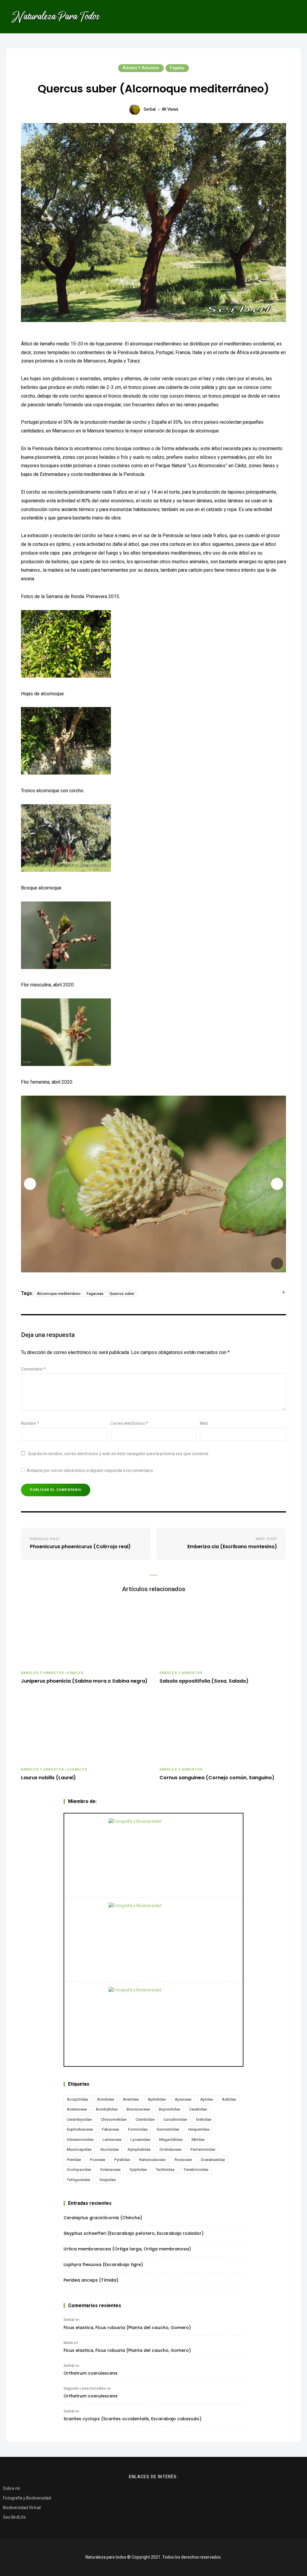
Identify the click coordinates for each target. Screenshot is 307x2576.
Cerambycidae (79, 2119)
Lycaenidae (140, 2140)
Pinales (76, 1673)
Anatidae (131, 2099)
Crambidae (145, 2119)
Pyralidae (122, 2160)
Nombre (30, 1423)
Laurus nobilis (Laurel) (48, 1778)
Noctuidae (110, 2149)
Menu (292, 17)
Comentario (33, 1369)
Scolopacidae (79, 2170)
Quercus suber (122, 1294)
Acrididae (106, 2099)
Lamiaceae (112, 2140)
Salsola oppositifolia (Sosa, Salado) (204, 1681)
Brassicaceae (138, 2109)
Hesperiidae (199, 2129)
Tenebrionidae (196, 2170)
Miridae (198, 2140)
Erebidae (204, 2119)
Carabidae (198, 2109)
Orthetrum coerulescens (91, 2373)
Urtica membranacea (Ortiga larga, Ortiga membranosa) (127, 2249)
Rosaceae (183, 2160)
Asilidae (229, 2099)
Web (204, 1423)
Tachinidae (165, 2170)
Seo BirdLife (14, 2517)
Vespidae (107, 2180)
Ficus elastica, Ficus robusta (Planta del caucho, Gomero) (127, 2328)
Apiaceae (183, 2099)
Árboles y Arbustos (141, 68)
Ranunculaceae (152, 2160)
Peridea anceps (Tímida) (91, 2280)
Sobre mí (11, 2489)
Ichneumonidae (80, 2140)
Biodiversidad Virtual (22, 2508)
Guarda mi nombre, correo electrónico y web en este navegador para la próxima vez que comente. (119, 1454)
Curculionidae (175, 2119)
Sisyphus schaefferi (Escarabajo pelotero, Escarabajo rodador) (134, 2233)
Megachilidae (171, 2140)
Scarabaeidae (213, 2160)
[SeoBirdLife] (153, 2024)
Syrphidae (138, 2170)
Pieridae (74, 2160)
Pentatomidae (203, 2149)
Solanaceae (110, 2170)
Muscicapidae (79, 2149)
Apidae (207, 2099)
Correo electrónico (129, 1423)
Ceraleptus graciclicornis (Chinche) (103, 2218)
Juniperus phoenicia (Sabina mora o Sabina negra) (84, 1681)
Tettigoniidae (79, 2180)
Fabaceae (110, 2129)
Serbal (150, 109)
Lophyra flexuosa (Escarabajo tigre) (103, 2265)
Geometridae (168, 2129)
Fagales (177, 68)
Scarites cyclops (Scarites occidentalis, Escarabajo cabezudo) (133, 2419)
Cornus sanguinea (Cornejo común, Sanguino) (217, 1778)
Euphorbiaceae (80, 2129)
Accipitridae (77, 2099)
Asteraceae (77, 2109)
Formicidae (138, 2129)
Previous (30, 1184)
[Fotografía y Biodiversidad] (153, 1855)
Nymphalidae (139, 2149)
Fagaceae (95, 1294)
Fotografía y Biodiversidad (27, 2498)
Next (277, 1184)
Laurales (77, 1769)
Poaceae (98, 2160)
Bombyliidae (107, 2109)
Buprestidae (170, 2109)
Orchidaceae (170, 2149)
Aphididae (157, 2099)
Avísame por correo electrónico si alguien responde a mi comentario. (90, 1471)
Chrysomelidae (114, 2119)
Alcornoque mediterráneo (59, 1294)
